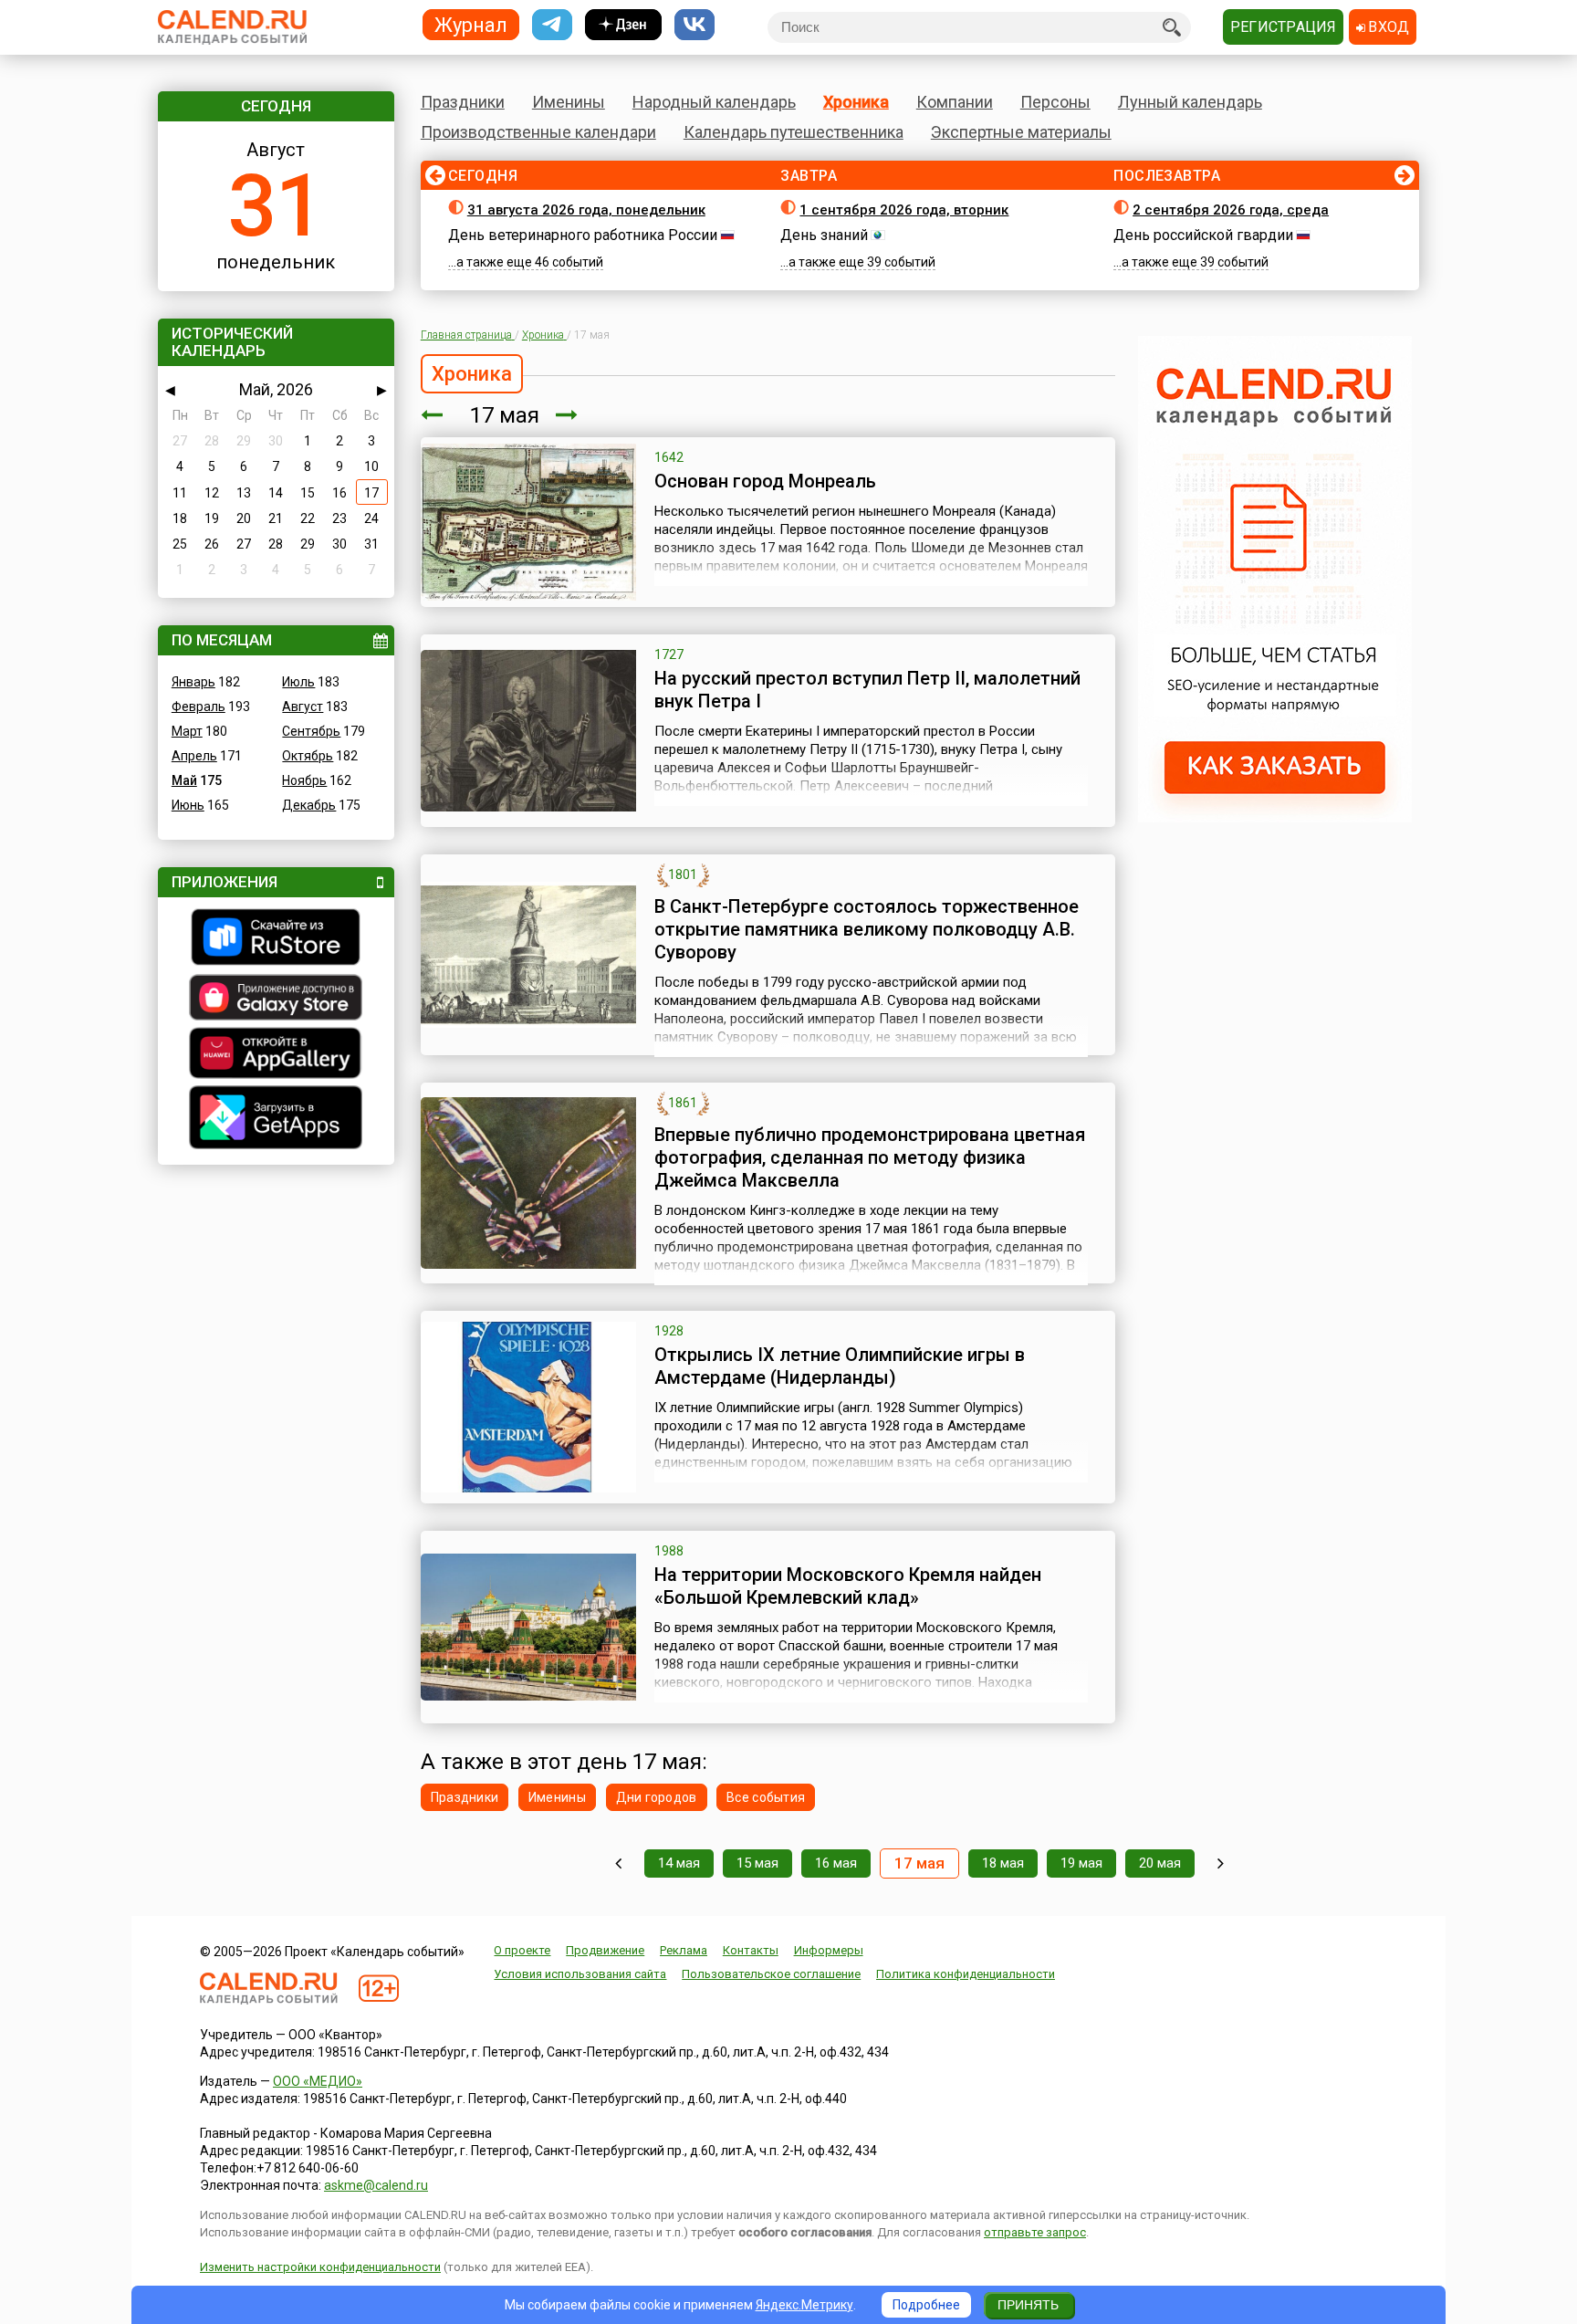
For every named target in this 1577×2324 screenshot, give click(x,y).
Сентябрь (311, 731)
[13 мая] (618, 1863)
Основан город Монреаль (765, 481)
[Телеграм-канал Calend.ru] (552, 25)
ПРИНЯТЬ (1028, 2305)
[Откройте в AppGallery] (276, 1055)
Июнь (188, 805)
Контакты (751, 1950)
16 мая (836, 1863)
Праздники (463, 102)
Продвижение (605, 1950)
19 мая (1081, 1863)
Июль (298, 682)
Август (303, 707)
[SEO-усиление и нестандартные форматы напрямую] (1275, 818)
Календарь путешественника (794, 132)
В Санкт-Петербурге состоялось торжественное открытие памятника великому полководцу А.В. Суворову (867, 929)
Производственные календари (538, 132)
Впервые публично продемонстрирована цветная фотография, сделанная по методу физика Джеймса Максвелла (870, 1157)
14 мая (679, 1863)
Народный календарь (714, 102)
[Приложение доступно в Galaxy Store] (276, 1000)
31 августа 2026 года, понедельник (586, 210)
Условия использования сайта (580, 1974)
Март (187, 731)
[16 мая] (432, 415)
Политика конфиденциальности (966, 1974)
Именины (569, 102)
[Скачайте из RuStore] (276, 939)
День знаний (824, 235)
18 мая (1003, 1863)
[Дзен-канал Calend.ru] (623, 25)
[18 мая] (567, 415)
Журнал (471, 24)
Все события (766, 1797)
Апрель (194, 756)
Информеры (829, 1950)
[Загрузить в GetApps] (276, 1120)
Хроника (856, 102)
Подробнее (926, 2305)
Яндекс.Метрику (804, 2305)
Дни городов (657, 1797)
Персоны (1055, 102)
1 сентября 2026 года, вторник (904, 210)
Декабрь (309, 805)
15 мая (757, 1863)
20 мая (1160, 1863)
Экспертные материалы (1021, 132)
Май (184, 780)
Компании (955, 102)
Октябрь (308, 756)
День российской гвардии (1203, 235)
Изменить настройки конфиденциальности (320, 2267)
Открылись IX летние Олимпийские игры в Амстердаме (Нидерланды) (840, 1366)
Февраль (198, 707)
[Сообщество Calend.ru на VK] (695, 25)
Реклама (684, 1950)
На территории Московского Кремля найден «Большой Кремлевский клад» (848, 1586)
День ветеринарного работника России (583, 235)
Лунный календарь (1190, 102)
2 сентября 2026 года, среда (1231, 210)
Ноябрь (304, 780)
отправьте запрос (1035, 2232)
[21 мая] (1221, 1863)
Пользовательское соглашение (771, 1974)
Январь (193, 682)
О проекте (522, 1950)
